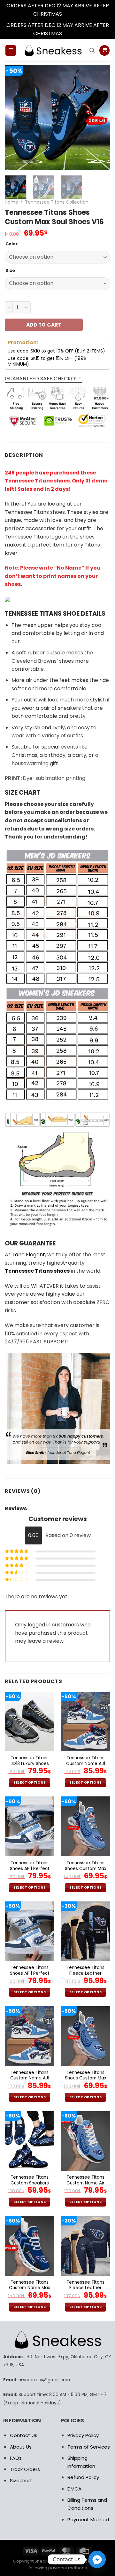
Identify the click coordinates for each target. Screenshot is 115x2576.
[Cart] (104, 50)
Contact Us (24, 2435)
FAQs (16, 2458)
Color (11, 244)
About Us (21, 2447)
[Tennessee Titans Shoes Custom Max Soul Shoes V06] (85, 1826)
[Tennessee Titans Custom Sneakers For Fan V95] (30, 2141)
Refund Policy (83, 2477)
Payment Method (88, 2519)
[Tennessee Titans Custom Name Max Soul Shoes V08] (30, 2246)
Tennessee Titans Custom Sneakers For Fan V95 (30, 2183)
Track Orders (25, 2469)
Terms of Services (89, 2447)
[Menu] (11, 50)
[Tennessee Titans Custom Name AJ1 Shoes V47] (85, 1721)
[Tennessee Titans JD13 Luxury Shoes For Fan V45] (30, 1721)
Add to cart (44, 325)
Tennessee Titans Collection (57, 202)
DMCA (74, 2489)
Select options (30, 1782)
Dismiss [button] (73, 14)
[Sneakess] (53, 50)
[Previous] (15, 117)
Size (10, 271)
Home (11, 202)
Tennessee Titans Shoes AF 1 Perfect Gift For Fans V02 (30, 1869)
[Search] (92, 50)
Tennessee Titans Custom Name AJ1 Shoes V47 (86, 1764)
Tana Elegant (28, 1255)
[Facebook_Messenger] (97, 2559)
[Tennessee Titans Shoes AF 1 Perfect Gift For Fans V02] (30, 1826)
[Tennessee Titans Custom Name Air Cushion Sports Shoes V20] (85, 2141)
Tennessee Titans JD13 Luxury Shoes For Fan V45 (30, 1764)
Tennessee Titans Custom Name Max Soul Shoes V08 (30, 2288)
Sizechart (21, 2480)
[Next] (100, 117)
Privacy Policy (83, 2435)
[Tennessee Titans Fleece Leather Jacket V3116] (85, 1931)
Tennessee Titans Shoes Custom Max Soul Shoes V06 (86, 1869)
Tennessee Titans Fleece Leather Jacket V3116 (85, 1973)
